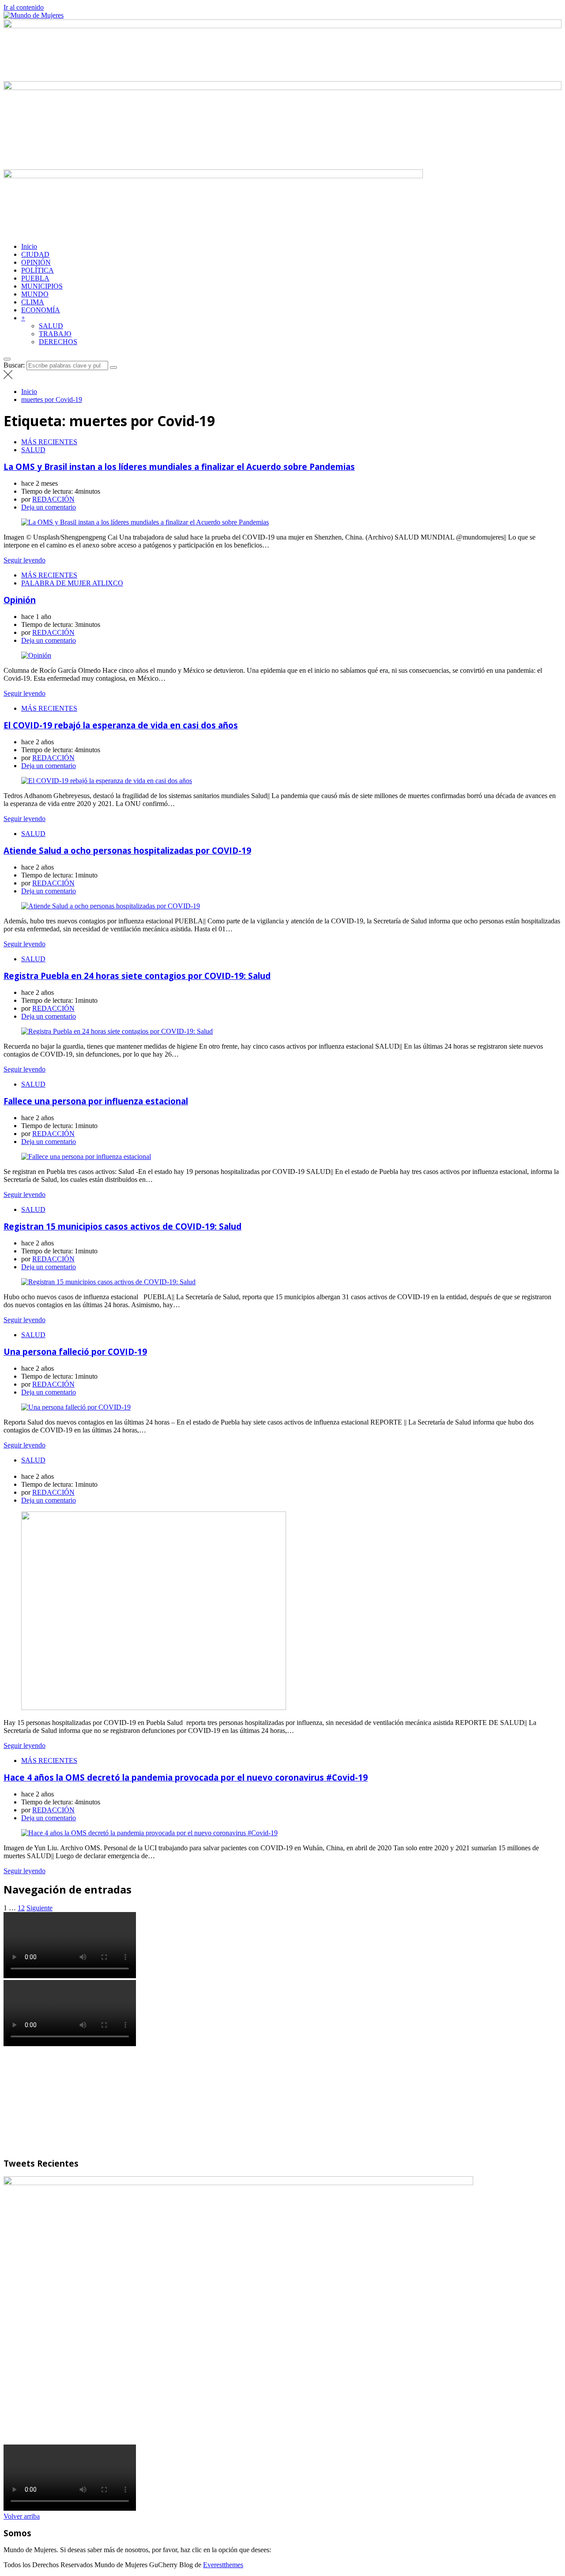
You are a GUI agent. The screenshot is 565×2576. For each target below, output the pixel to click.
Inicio (29, 246)
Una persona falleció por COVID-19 (75, 1352)
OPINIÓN (36, 262)
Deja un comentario (49, 507)
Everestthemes (223, 2565)
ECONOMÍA (41, 310)
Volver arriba (22, 2516)
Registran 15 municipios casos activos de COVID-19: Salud (122, 1226)
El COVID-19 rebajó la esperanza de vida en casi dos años (121, 725)
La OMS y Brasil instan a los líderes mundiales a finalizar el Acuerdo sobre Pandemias (179, 467)
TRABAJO (55, 334)
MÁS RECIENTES (49, 442)
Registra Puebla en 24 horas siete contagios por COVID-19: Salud (137, 976)
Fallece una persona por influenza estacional (96, 1101)
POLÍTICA (38, 270)
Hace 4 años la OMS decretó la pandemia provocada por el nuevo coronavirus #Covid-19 (186, 1777)
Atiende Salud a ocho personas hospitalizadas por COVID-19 (127, 850)
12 (21, 1908)
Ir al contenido (24, 7)
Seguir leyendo (24, 560)
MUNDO (35, 294)
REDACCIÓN (53, 499)
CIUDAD (35, 254)
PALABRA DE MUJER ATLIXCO (72, 583)
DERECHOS (58, 342)
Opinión (20, 600)
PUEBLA (35, 278)
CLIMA (33, 302)
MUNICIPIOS (42, 286)
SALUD (51, 326)
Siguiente (40, 1908)
